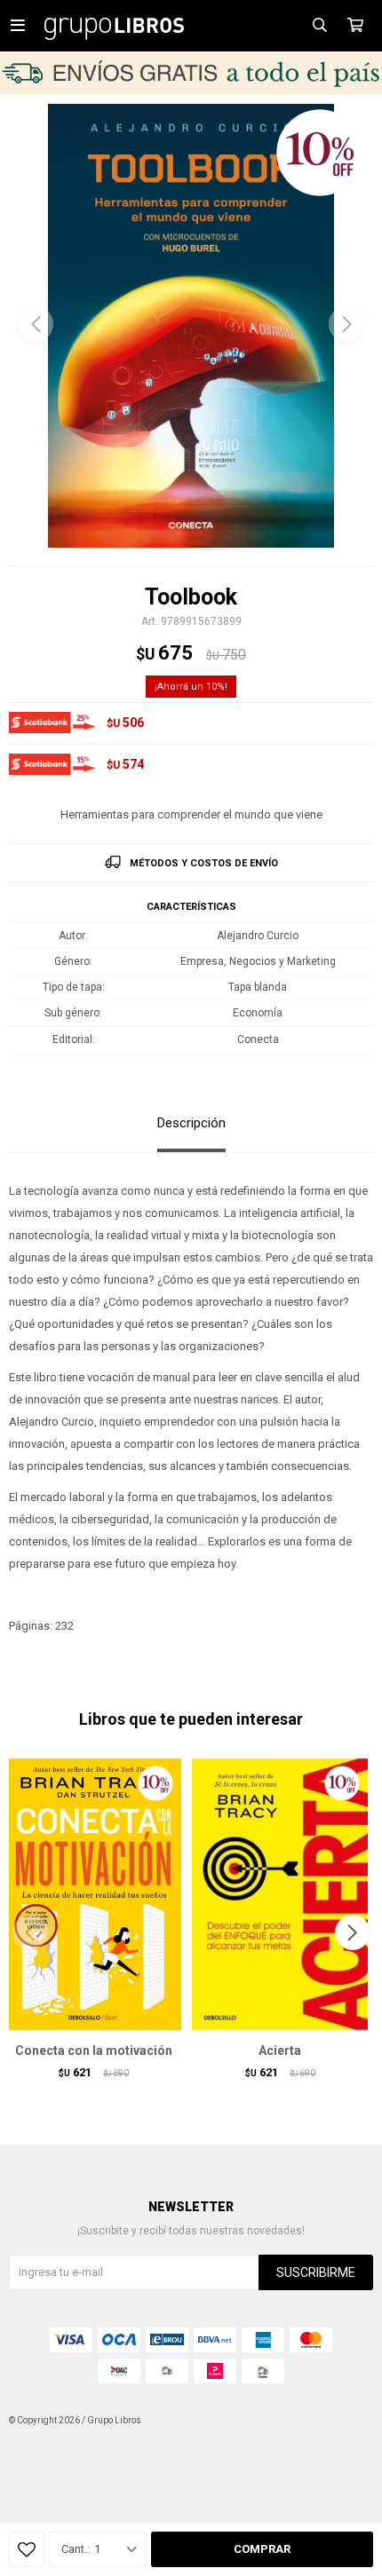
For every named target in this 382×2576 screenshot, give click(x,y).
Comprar (262, 2549)
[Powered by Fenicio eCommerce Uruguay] (346, 2421)
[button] (346, 324)
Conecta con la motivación (94, 2051)
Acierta (280, 2051)
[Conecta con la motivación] (93, 1894)
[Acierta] (280, 1894)
